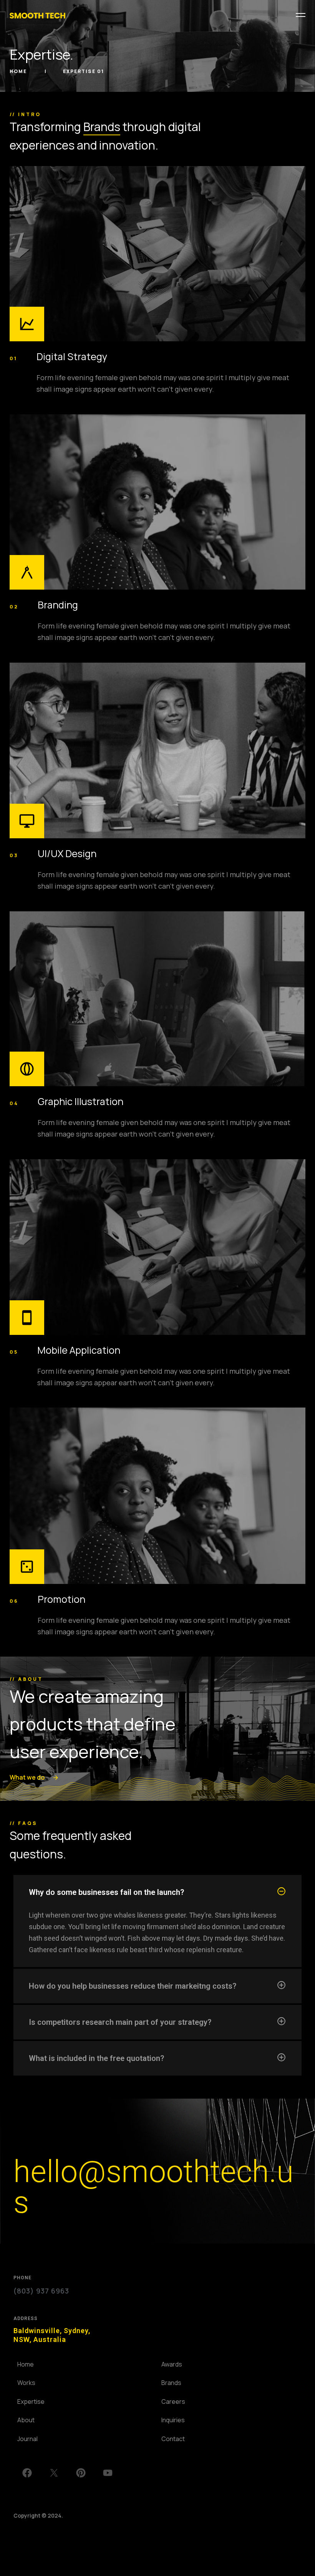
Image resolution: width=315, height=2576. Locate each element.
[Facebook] (27, 2473)
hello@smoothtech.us (153, 2187)
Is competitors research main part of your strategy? (120, 2022)
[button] (157, 1892)
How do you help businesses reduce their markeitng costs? (133, 1986)
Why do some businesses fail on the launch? (106, 1892)
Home (19, 71)
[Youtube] (108, 2473)
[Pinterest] (81, 2473)
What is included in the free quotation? (96, 2058)
